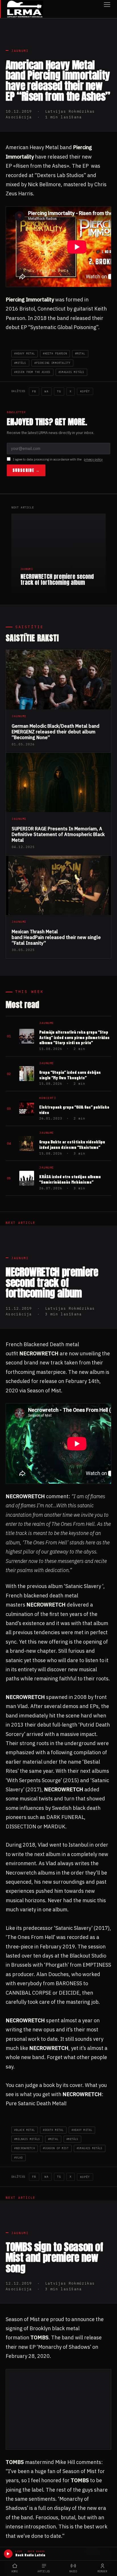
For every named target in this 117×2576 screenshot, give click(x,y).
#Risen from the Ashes (32, 372)
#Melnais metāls (27, 2139)
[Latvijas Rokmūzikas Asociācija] (25, 9)
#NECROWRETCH (25, 2148)
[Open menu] (107, 9)
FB (34, 391)
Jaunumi (20, 51)
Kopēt (85, 391)
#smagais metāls (71, 372)
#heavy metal (25, 353)
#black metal (25, 2130)
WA (47, 391)
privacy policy (93, 459)
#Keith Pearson (55, 353)
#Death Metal (53, 2130)
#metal (80, 353)
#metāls (20, 363)
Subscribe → (26, 470)
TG (59, 391)
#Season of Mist (56, 2148)
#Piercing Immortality (53, 363)
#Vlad (18, 2158)
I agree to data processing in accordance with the (58, 459)
